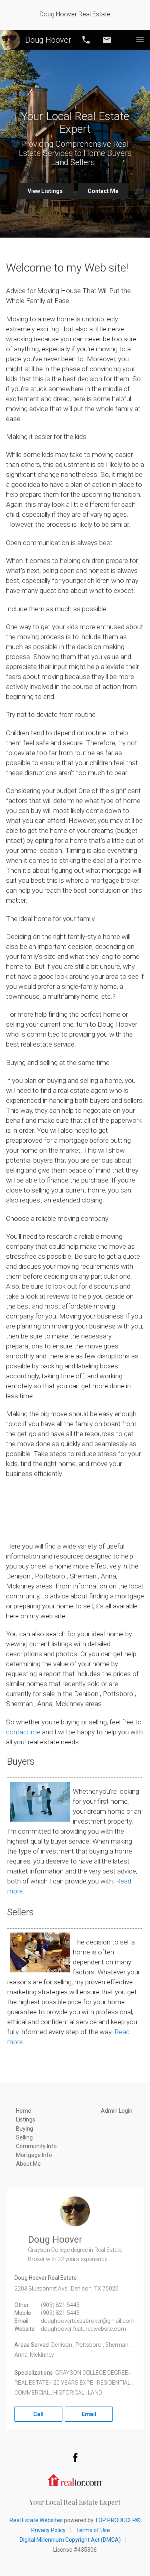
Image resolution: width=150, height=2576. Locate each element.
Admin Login (117, 2111)
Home (24, 2111)
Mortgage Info (34, 2155)
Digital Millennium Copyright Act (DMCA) (70, 2540)
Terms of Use (93, 2530)
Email (107, 40)
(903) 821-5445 (60, 2305)
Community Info (36, 2146)
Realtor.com (75, 2479)
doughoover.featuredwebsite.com (83, 2329)
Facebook (75, 2457)
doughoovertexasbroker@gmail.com (88, 2321)
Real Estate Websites (36, 2520)
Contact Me (103, 191)
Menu (140, 40)
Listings (26, 2119)
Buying (25, 2129)
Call (86, 40)
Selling (24, 2137)
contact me (23, 1732)
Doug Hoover (48, 40)
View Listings (45, 191)
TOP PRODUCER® (118, 2520)
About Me (28, 2164)
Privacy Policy (48, 2530)
